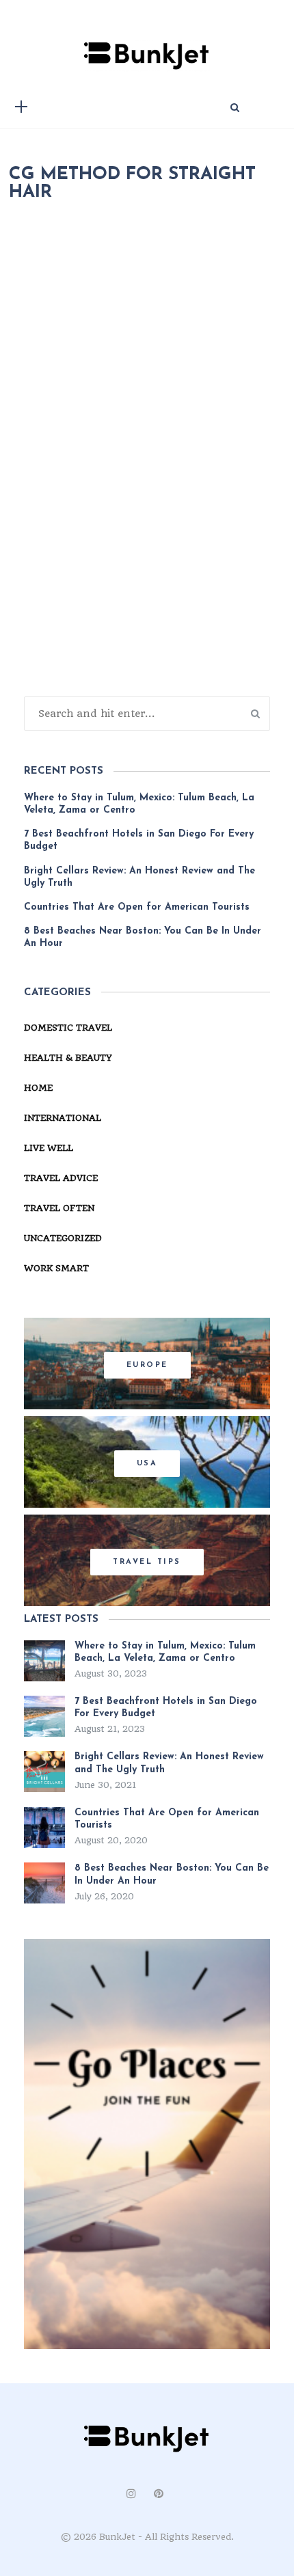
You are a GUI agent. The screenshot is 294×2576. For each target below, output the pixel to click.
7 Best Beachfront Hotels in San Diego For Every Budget (139, 840)
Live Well (49, 1148)
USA (147, 1464)
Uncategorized (63, 1238)
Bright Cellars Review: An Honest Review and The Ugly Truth (139, 877)
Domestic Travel (68, 1028)
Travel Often (59, 1208)
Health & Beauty (179, 584)
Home (38, 1088)
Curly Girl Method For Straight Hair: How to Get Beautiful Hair (146, 654)
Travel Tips (147, 1562)
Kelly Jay (91, 584)
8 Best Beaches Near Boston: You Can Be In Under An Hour (143, 937)
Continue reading (81, 762)
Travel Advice (61, 1178)
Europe (147, 1365)
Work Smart (56, 1268)
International (63, 1118)
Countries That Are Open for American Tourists (137, 907)
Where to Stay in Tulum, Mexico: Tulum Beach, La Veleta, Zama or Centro (139, 804)
